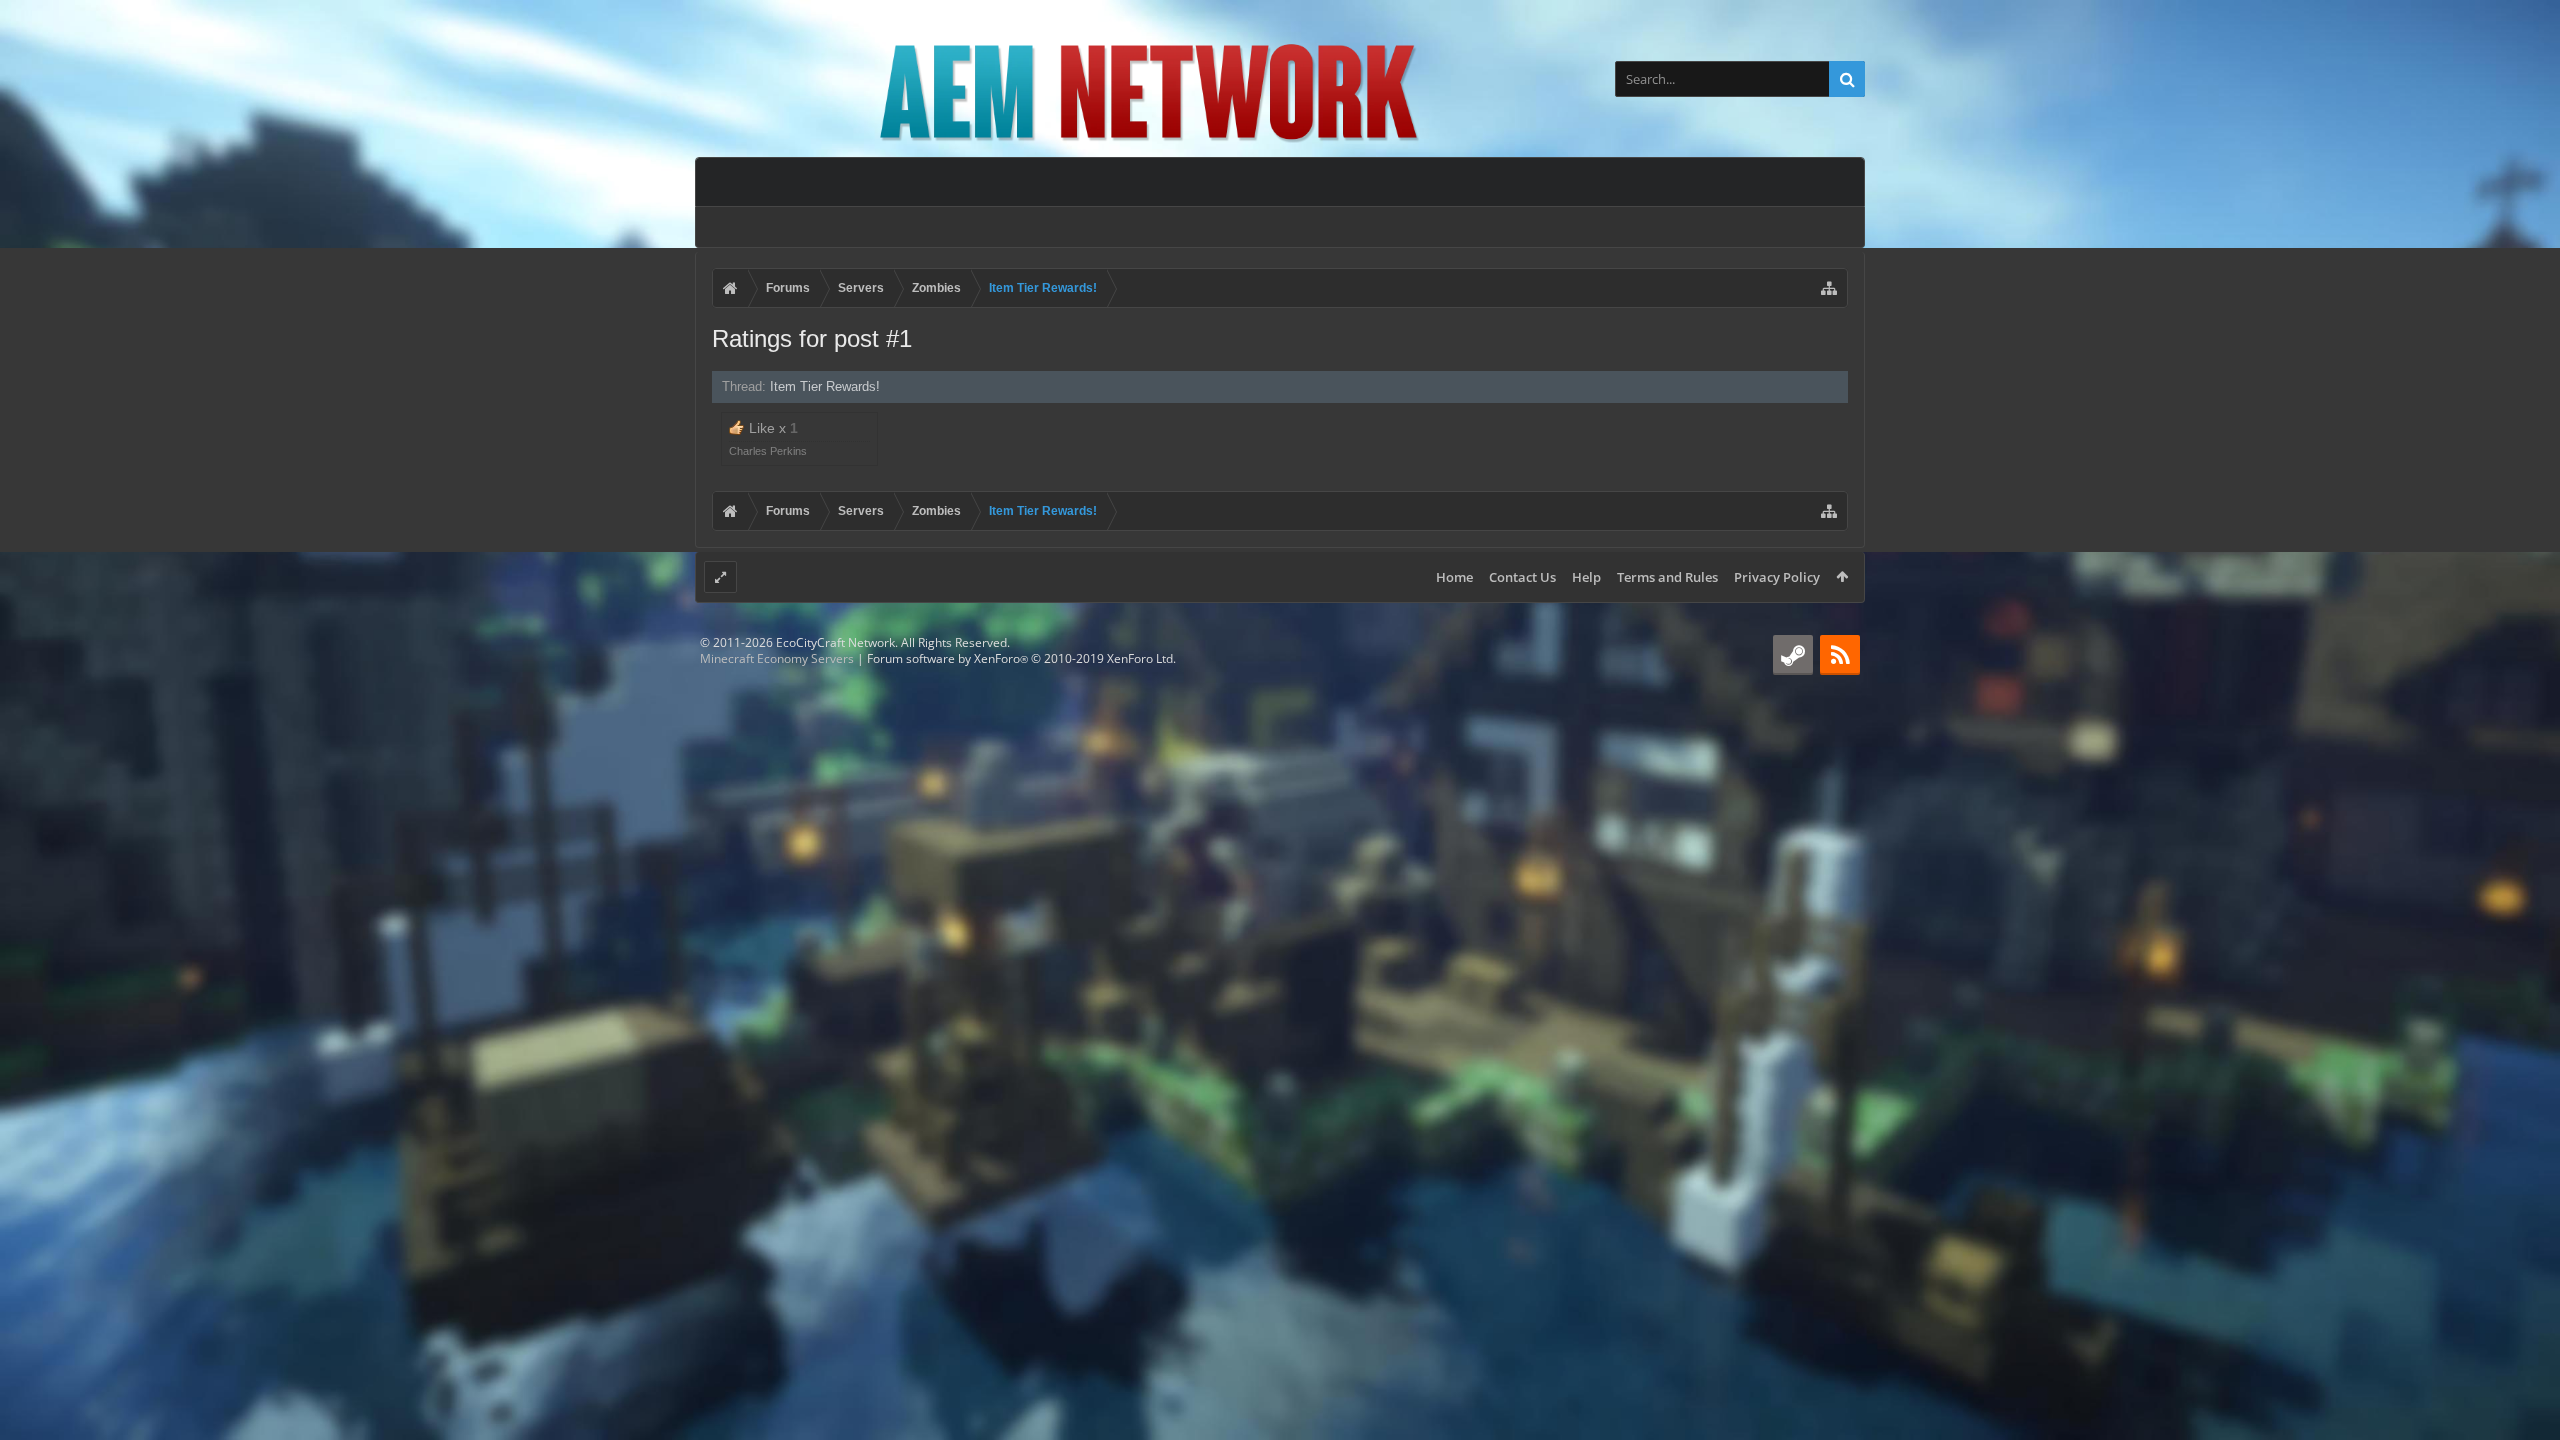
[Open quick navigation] (1829, 288)
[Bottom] (2525, 1402)
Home (1454, 577)
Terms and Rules (1667, 577)
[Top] (2525, 1360)
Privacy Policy (1777, 577)
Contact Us (1522, 577)
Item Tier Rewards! (825, 386)
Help (1586, 577)
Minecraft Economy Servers (777, 658)
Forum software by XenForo (1021, 658)
